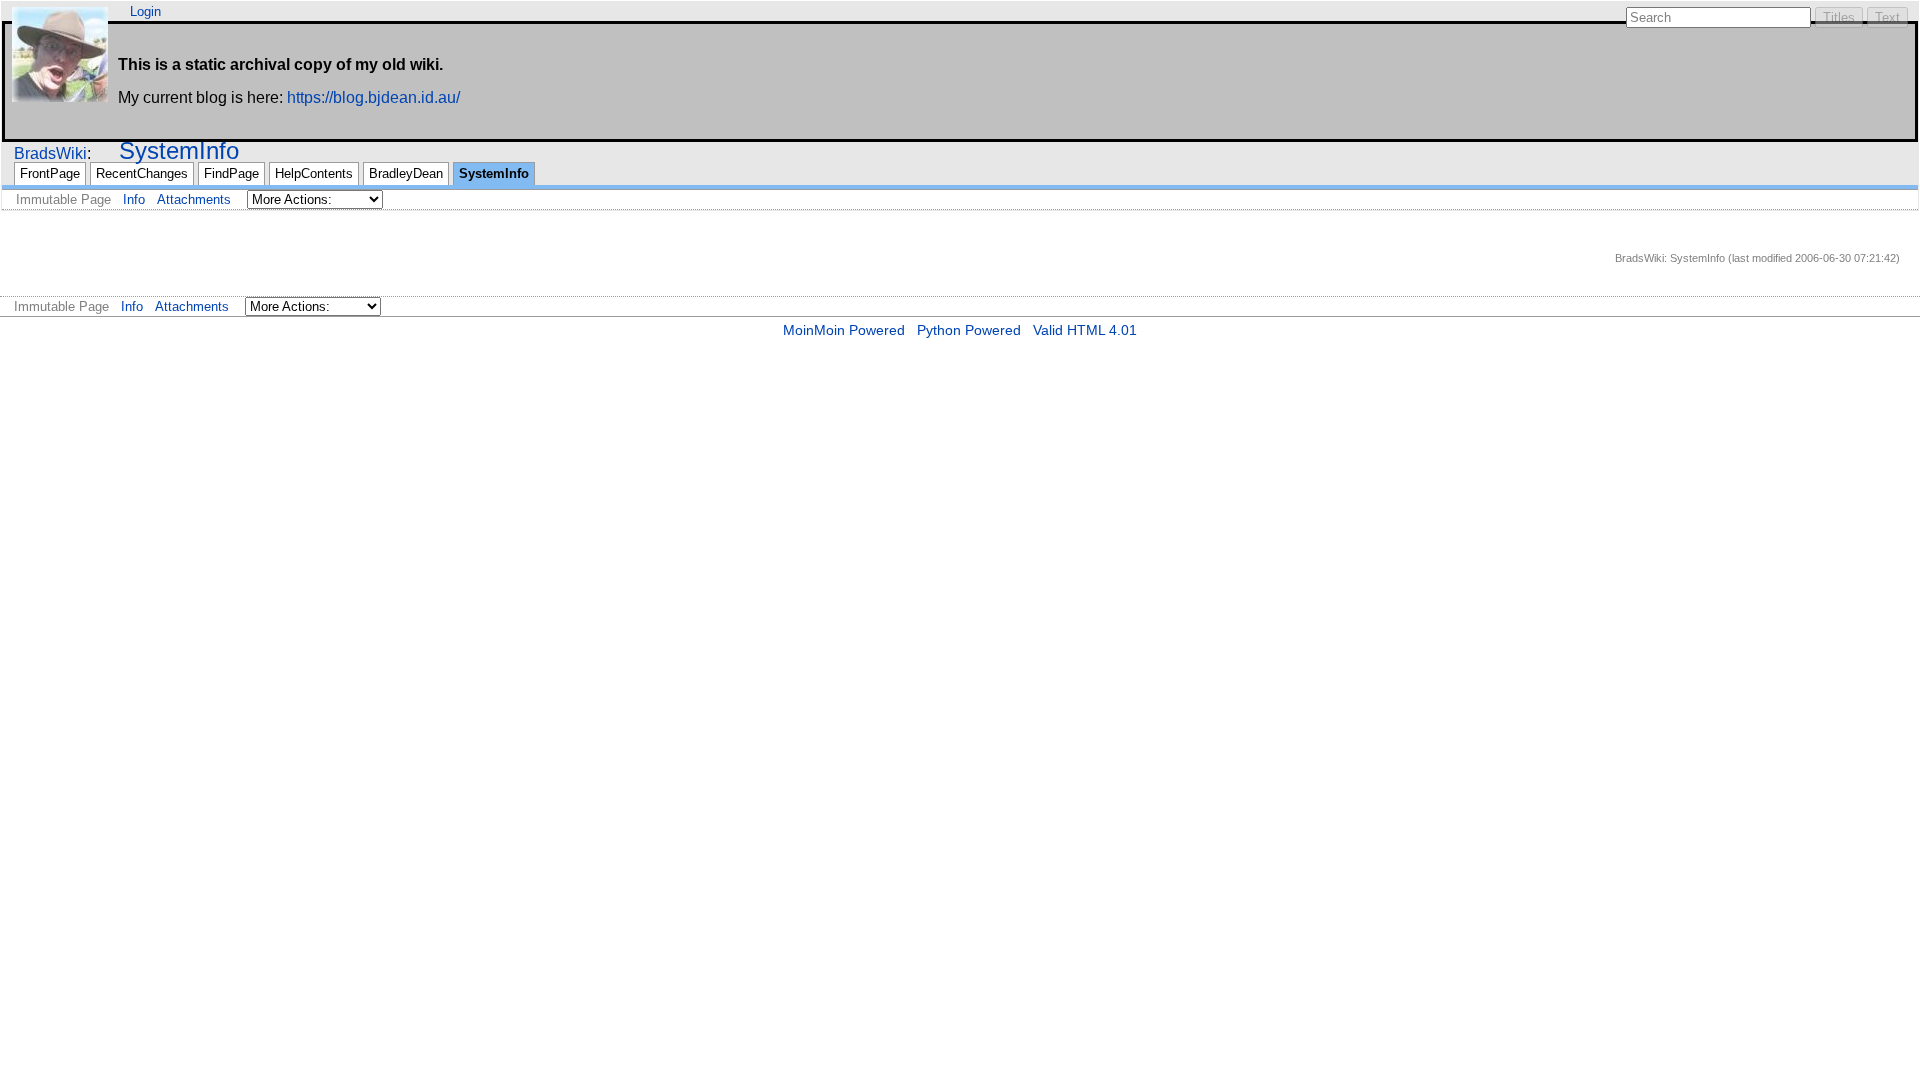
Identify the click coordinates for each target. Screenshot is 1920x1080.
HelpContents (314, 173)
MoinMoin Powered (844, 330)
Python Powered (969, 330)
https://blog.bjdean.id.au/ (373, 97)
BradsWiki (50, 153)
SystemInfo (179, 150)
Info (134, 199)
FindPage (231, 173)
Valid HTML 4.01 (1085, 330)
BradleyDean (406, 173)
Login (145, 11)
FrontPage (50, 173)
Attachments (194, 199)
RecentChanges (142, 173)
